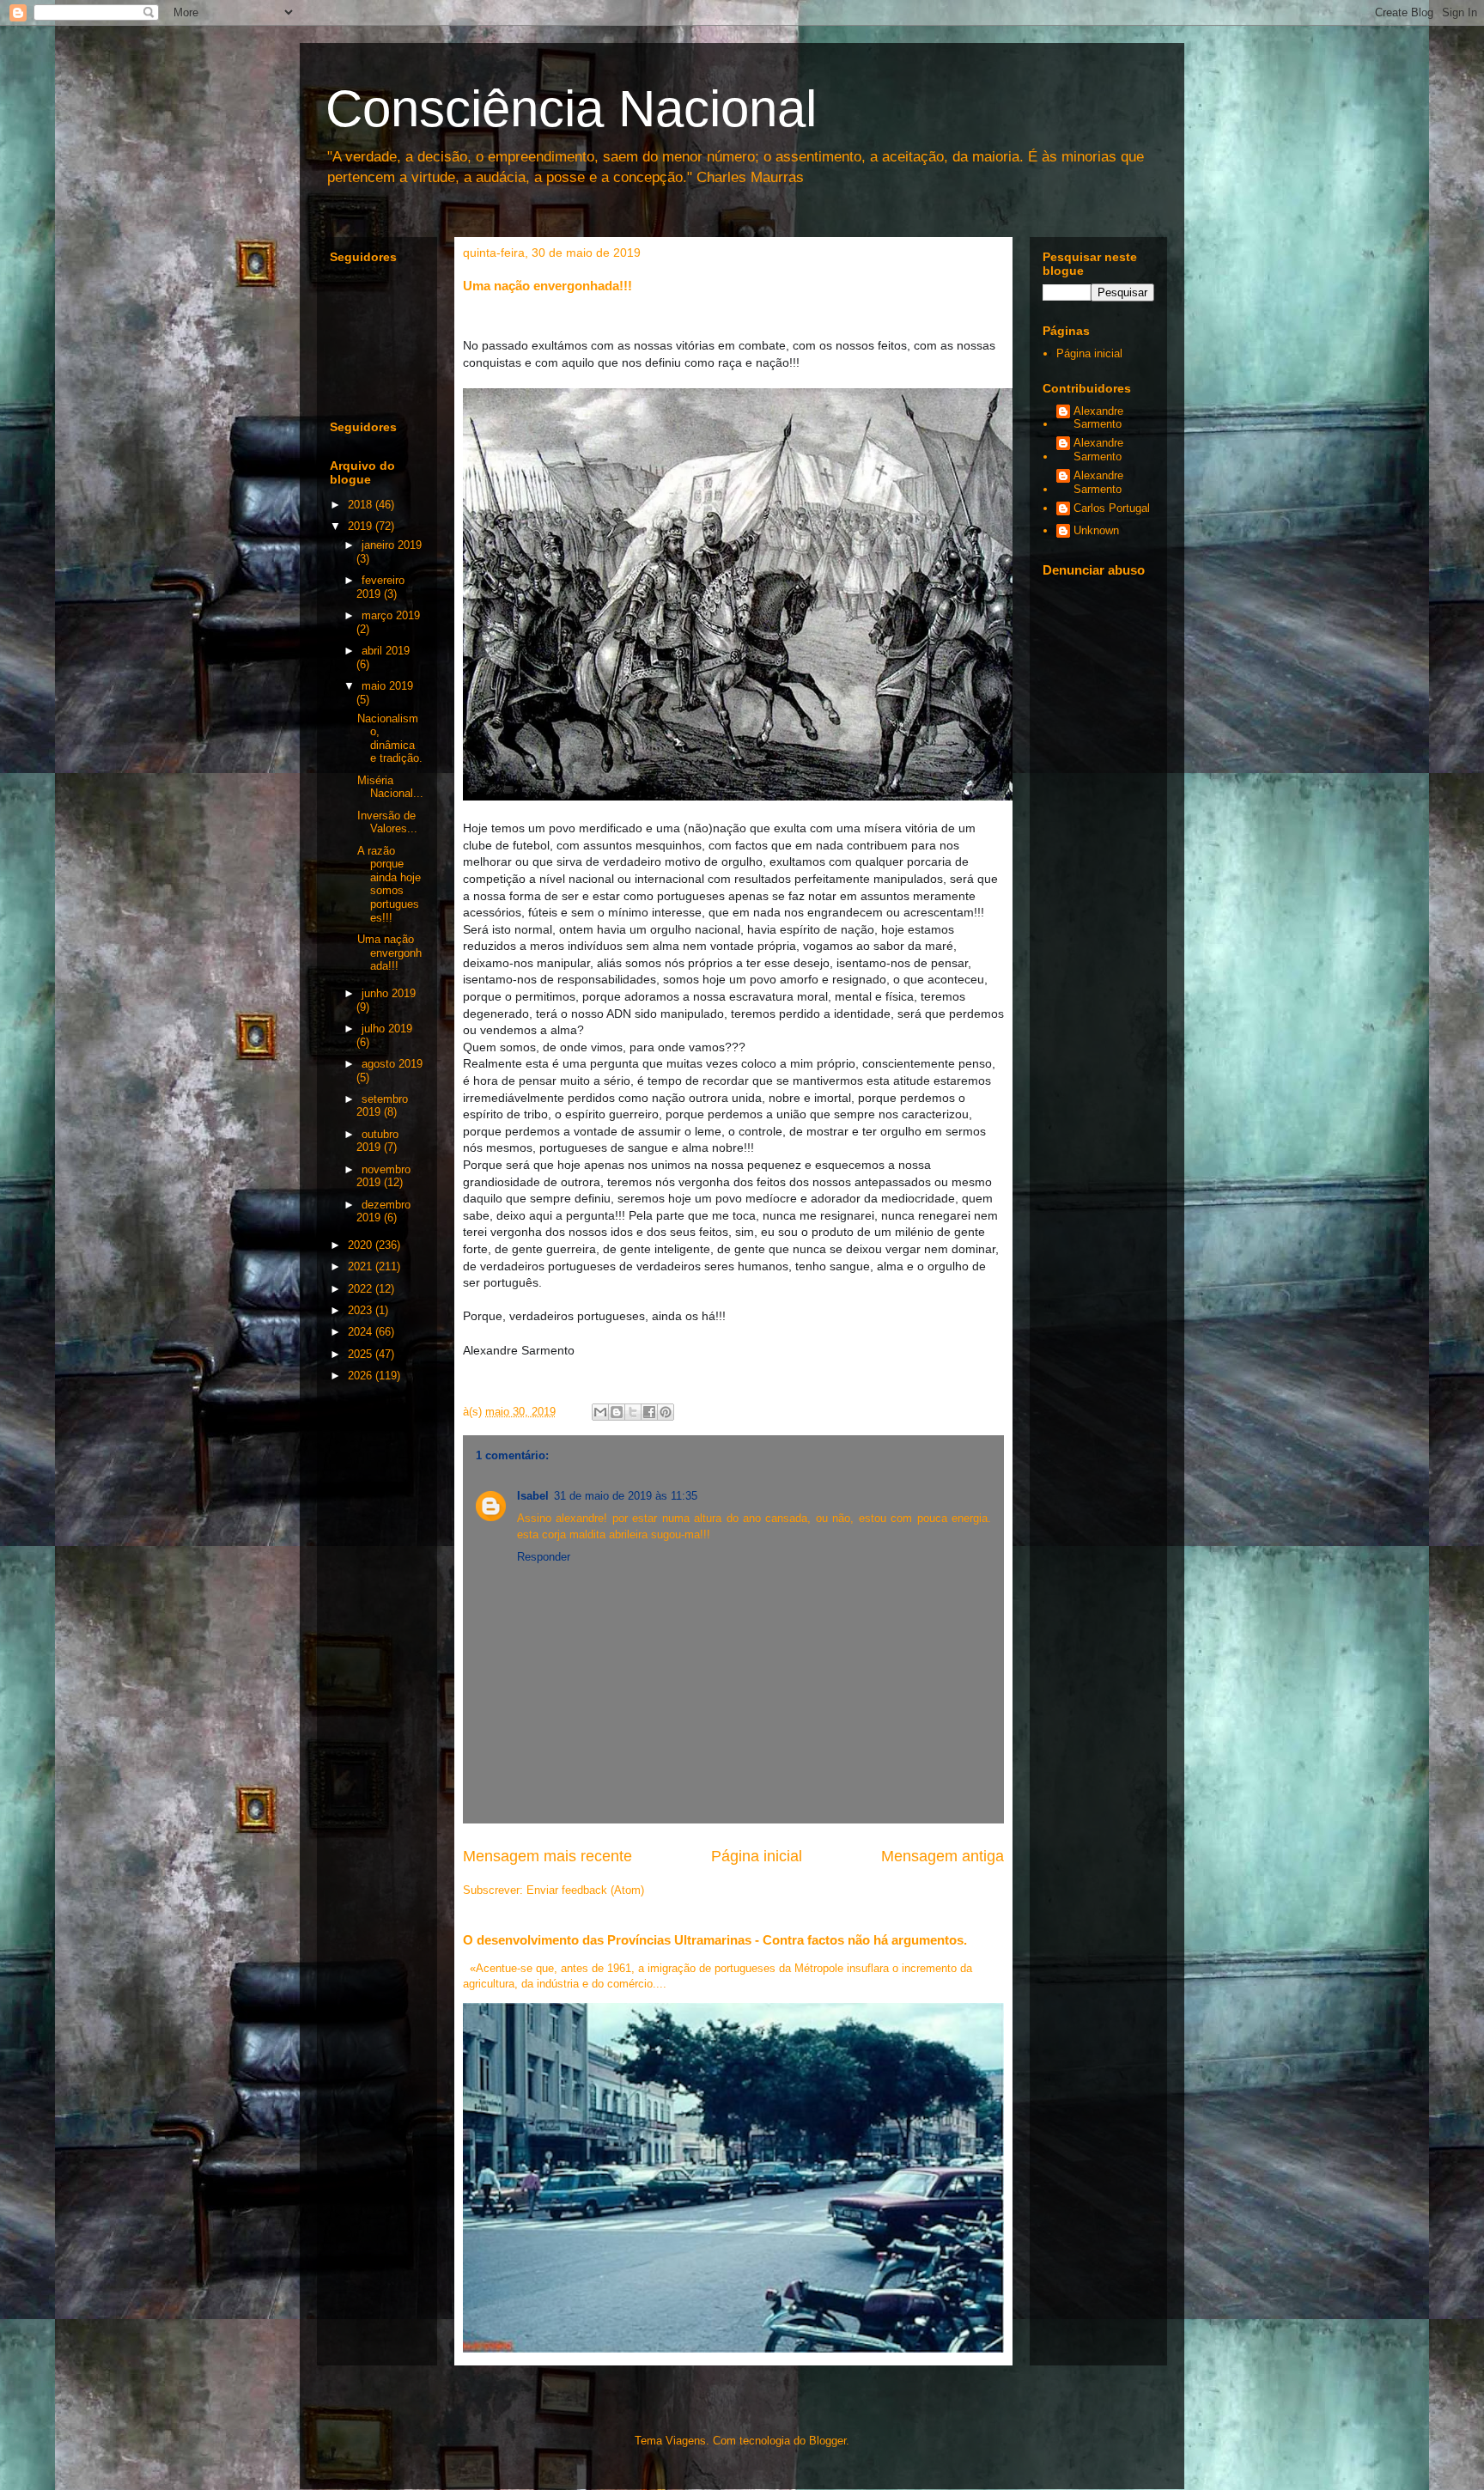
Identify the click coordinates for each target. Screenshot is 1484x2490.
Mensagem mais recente (547, 1856)
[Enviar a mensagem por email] (600, 1412)
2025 (362, 1354)
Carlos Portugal (1112, 508)
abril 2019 (386, 651)
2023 (362, 1310)
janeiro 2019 (392, 545)
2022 (362, 1289)
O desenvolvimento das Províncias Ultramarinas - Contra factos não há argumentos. (715, 1940)
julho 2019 (387, 1029)
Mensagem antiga (943, 1856)
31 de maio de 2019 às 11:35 (626, 1496)
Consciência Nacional (571, 109)
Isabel (533, 1496)
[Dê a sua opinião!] (617, 1412)
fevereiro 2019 (380, 587)
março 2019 (391, 615)
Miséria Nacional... (390, 787)
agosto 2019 (392, 1064)
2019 (362, 526)
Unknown (1096, 530)
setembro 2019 (382, 1106)
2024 (362, 1332)
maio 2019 (387, 686)
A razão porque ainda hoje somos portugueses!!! (389, 884)
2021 (362, 1266)
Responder (544, 1557)
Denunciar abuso (1094, 570)
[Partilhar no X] (633, 1412)
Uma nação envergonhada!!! (389, 953)
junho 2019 (389, 993)
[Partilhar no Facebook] (649, 1412)
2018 (362, 505)
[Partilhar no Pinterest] (666, 1412)
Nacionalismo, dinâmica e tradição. (390, 739)
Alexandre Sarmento (1098, 418)
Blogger (827, 2441)
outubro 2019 (377, 1141)
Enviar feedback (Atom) (585, 1890)
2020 (362, 1245)
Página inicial (757, 1856)
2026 (362, 1376)
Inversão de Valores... (387, 822)
